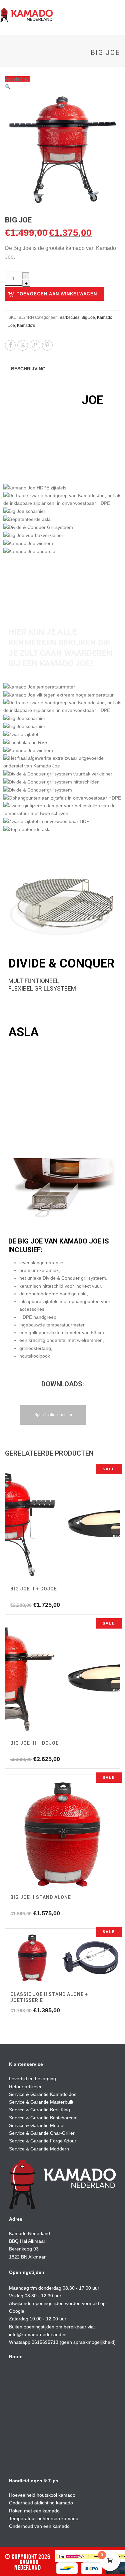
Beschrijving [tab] (28, 369)
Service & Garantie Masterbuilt (41, 2102)
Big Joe (88, 317)
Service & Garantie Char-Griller (42, 2133)
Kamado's (26, 326)
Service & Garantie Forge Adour (43, 2141)
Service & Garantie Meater (37, 2125)
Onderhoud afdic (27, 2503)
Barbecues (69, 317)
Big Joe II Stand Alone (41, 1897)
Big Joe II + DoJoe (34, 1589)
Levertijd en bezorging (32, 2079)
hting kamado (59, 2503)
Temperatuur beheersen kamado (44, 2518)
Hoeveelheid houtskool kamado (42, 2495)
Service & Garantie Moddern (39, 2149)
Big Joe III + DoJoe (34, 1743)
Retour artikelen (26, 2087)
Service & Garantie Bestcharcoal (43, 2118)
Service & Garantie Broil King (39, 2110)
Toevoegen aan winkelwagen (57, 294)
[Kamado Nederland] (27, 15)
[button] (8, 87)
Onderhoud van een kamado (39, 2526)
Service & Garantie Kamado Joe (43, 2094)
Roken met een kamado (34, 2511)
